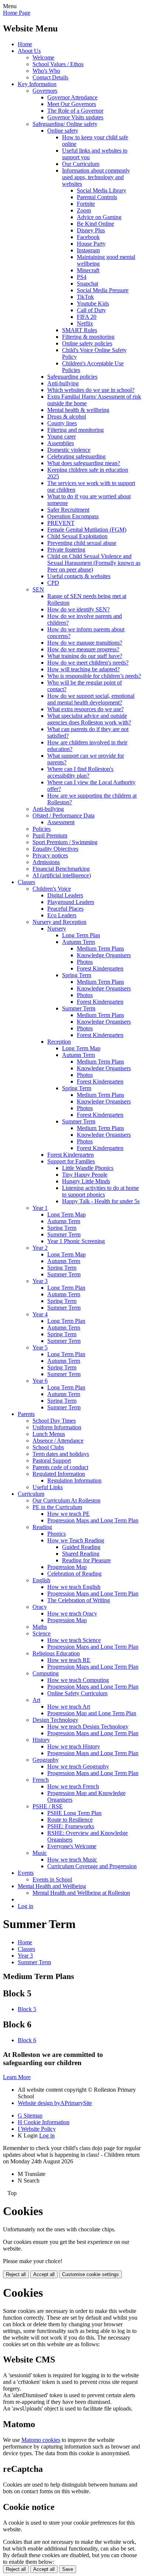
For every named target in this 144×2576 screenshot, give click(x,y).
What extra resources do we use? (85, 709)
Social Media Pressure (103, 290)
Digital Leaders (65, 895)
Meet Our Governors (72, 104)
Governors (45, 91)
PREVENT (61, 523)
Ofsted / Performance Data (64, 816)
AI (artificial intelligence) (62, 875)
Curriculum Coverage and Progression (92, 1866)
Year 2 (40, 1248)
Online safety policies (87, 343)
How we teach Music (72, 1860)
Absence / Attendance (58, 1441)
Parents (26, 1414)
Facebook (88, 237)
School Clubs (48, 1447)
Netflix (85, 323)
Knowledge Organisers (104, 955)
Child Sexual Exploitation (77, 536)
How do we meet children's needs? (88, 663)
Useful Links (48, 1487)
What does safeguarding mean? (84, 463)
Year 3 (40, 1281)
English (41, 1580)
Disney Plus (91, 230)
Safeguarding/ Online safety (65, 124)
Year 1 (40, 1208)
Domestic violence (69, 450)
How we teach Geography (78, 1766)
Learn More (17, 2077)
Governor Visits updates (75, 117)
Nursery (57, 929)
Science (42, 1633)
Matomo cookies (41, 2440)
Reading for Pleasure (86, 1560)
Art (36, 1700)
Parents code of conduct (60, 1467)
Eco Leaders (62, 915)
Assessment (61, 822)
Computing (46, 1673)
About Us (29, 51)
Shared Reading (81, 1554)
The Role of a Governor (75, 111)
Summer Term (79, 1008)
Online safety (63, 131)
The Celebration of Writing (79, 1600)
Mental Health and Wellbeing (52, 1886)
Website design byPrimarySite (55, 2103)
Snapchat (88, 284)
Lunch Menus (49, 1434)
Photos (85, 962)
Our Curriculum (81, 164)
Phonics (56, 1534)
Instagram (88, 250)
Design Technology (55, 1720)
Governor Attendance (72, 97)
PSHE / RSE (48, 1806)
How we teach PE (68, 1514)
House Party (91, 244)
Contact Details (50, 77)
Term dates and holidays (61, 1454)
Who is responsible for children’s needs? (94, 676)
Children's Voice (52, 889)
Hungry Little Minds (86, 1181)
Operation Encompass (73, 516)
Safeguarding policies (72, 377)
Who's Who (46, 71)
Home (25, 44)
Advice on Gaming (99, 217)
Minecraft (88, 270)
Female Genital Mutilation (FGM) (87, 530)
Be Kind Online (95, 224)
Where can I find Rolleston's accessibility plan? (80, 772)
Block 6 (27, 2040)
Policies (42, 829)
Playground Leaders (71, 902)
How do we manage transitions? (85, 643)
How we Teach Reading (76, 1540)
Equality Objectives (55, 849)
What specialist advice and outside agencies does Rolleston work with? (89, 719)
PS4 (82, 277)
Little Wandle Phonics (88, 1168)
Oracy (40, 1607)
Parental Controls (97, 197)
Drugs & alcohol (67, 417)
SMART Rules (80, 330)
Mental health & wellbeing (78, 410)
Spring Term (77, 975)
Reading (42, 1527)
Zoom (84, 210)
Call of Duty (91, 310)
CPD (53, 583)
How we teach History (74, 1746)
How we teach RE (69, 1660)
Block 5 (27, 2009)
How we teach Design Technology (88, 1727)
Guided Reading (81, 1547)
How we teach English (74, 1587)
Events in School (52, 1879)
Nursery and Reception (59, 922)
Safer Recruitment (68, 510)
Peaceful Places (65, 909)
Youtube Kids (93, 303)
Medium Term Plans (100, 948)
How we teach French (73, 1786)
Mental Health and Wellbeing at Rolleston (81, 1893)
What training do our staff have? (85, 656)
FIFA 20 (87, 317)
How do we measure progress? (83, 649)
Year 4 (40, 1314)
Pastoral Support (52, 1461)
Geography (46, 1760)
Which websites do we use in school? (91, 390)
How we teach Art (69, 1707)
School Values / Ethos (58, 64)
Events (26, 1873)
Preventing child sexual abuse (82, 543)
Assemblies (61, 443)
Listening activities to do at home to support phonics (100, 1191)
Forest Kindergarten (100, 968)
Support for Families (71, 1161)
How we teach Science (74, 1640)
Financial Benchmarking (61, 869)
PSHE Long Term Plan (74, 1813)
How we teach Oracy (72, 1613)
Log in (25, 1906)
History (41, 1740)
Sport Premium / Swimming (65, 842)
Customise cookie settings (90, 2274)
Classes (26, 882)
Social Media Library (102, 190)
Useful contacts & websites (79, 576)
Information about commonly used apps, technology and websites (96, 177)
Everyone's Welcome (72, 1846)
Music (40, 1853)
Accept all (44, 2274)
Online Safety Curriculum (77, 1693)
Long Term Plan (81, 935)
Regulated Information (59, 1474)
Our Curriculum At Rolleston (66, 1500)
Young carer (61, 436)
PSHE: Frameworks (71, 1826)
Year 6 (40, 1381)
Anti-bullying (63, 383)
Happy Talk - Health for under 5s (101, 1201)
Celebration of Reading (74, 1574)
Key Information (37, 84)
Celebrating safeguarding (76, 456)
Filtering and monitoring (76, 430)
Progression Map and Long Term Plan (92, 1713)
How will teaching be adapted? (83, 669)
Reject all (16, 2274)
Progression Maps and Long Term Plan (93, 1520)
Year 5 (40, 1347)
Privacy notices (50, 855)
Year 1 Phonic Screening (76, 1241)
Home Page (17, 13)
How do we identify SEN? (78, 609)
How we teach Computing (78, 1680)
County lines (62, 423)
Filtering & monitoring (88, 337)
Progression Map (67, 1567)
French (41, 1780)
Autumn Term (78, 942)
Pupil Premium (50, 835)
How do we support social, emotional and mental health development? (91, 699)
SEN (38, 589)
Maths (40, 1627)
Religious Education (56, 1653)
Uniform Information (57, 1427)
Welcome (43, 57)
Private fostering (66, 550)
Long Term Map (81, 1048)
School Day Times (54, 1421)
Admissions (46, 862)
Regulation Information (74, 1480)
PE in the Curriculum (57, 1507)
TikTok (85, 297)
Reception (59, 1042)
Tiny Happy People (85, 1175)
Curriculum (31, 1494)
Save (68, 2569)
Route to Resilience (70, 1820)
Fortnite (86, 204)
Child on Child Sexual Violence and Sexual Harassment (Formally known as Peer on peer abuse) (94, 563)
